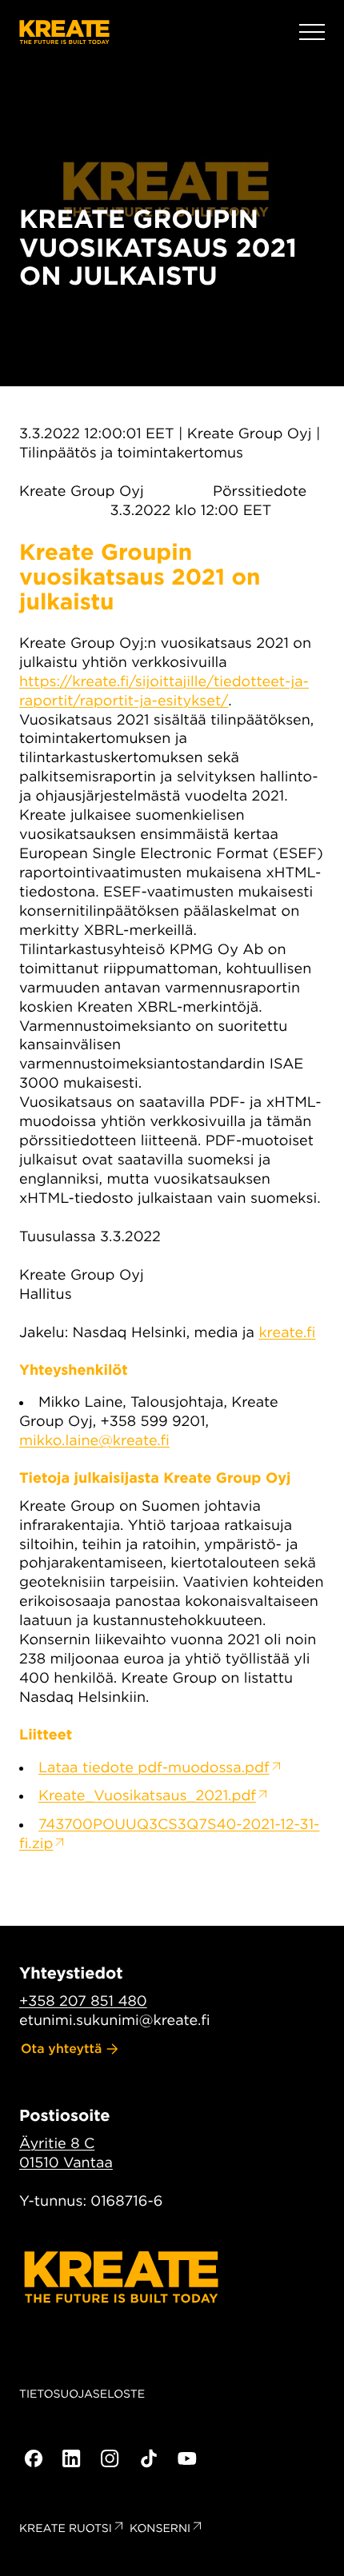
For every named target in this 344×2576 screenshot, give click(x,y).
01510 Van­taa (66, 2163)
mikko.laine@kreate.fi (94, 1441)
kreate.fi (287, 1333)
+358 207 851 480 (83, 2001)
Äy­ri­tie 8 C (57, 2144)
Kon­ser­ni (160, 2529)
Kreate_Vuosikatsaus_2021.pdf (147, 1796)
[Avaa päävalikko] (312, 32)
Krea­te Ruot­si (66, 2529)
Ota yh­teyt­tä (62, 2049)
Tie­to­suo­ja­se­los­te (82, 2394)
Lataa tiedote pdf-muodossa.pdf (154, 1768)
